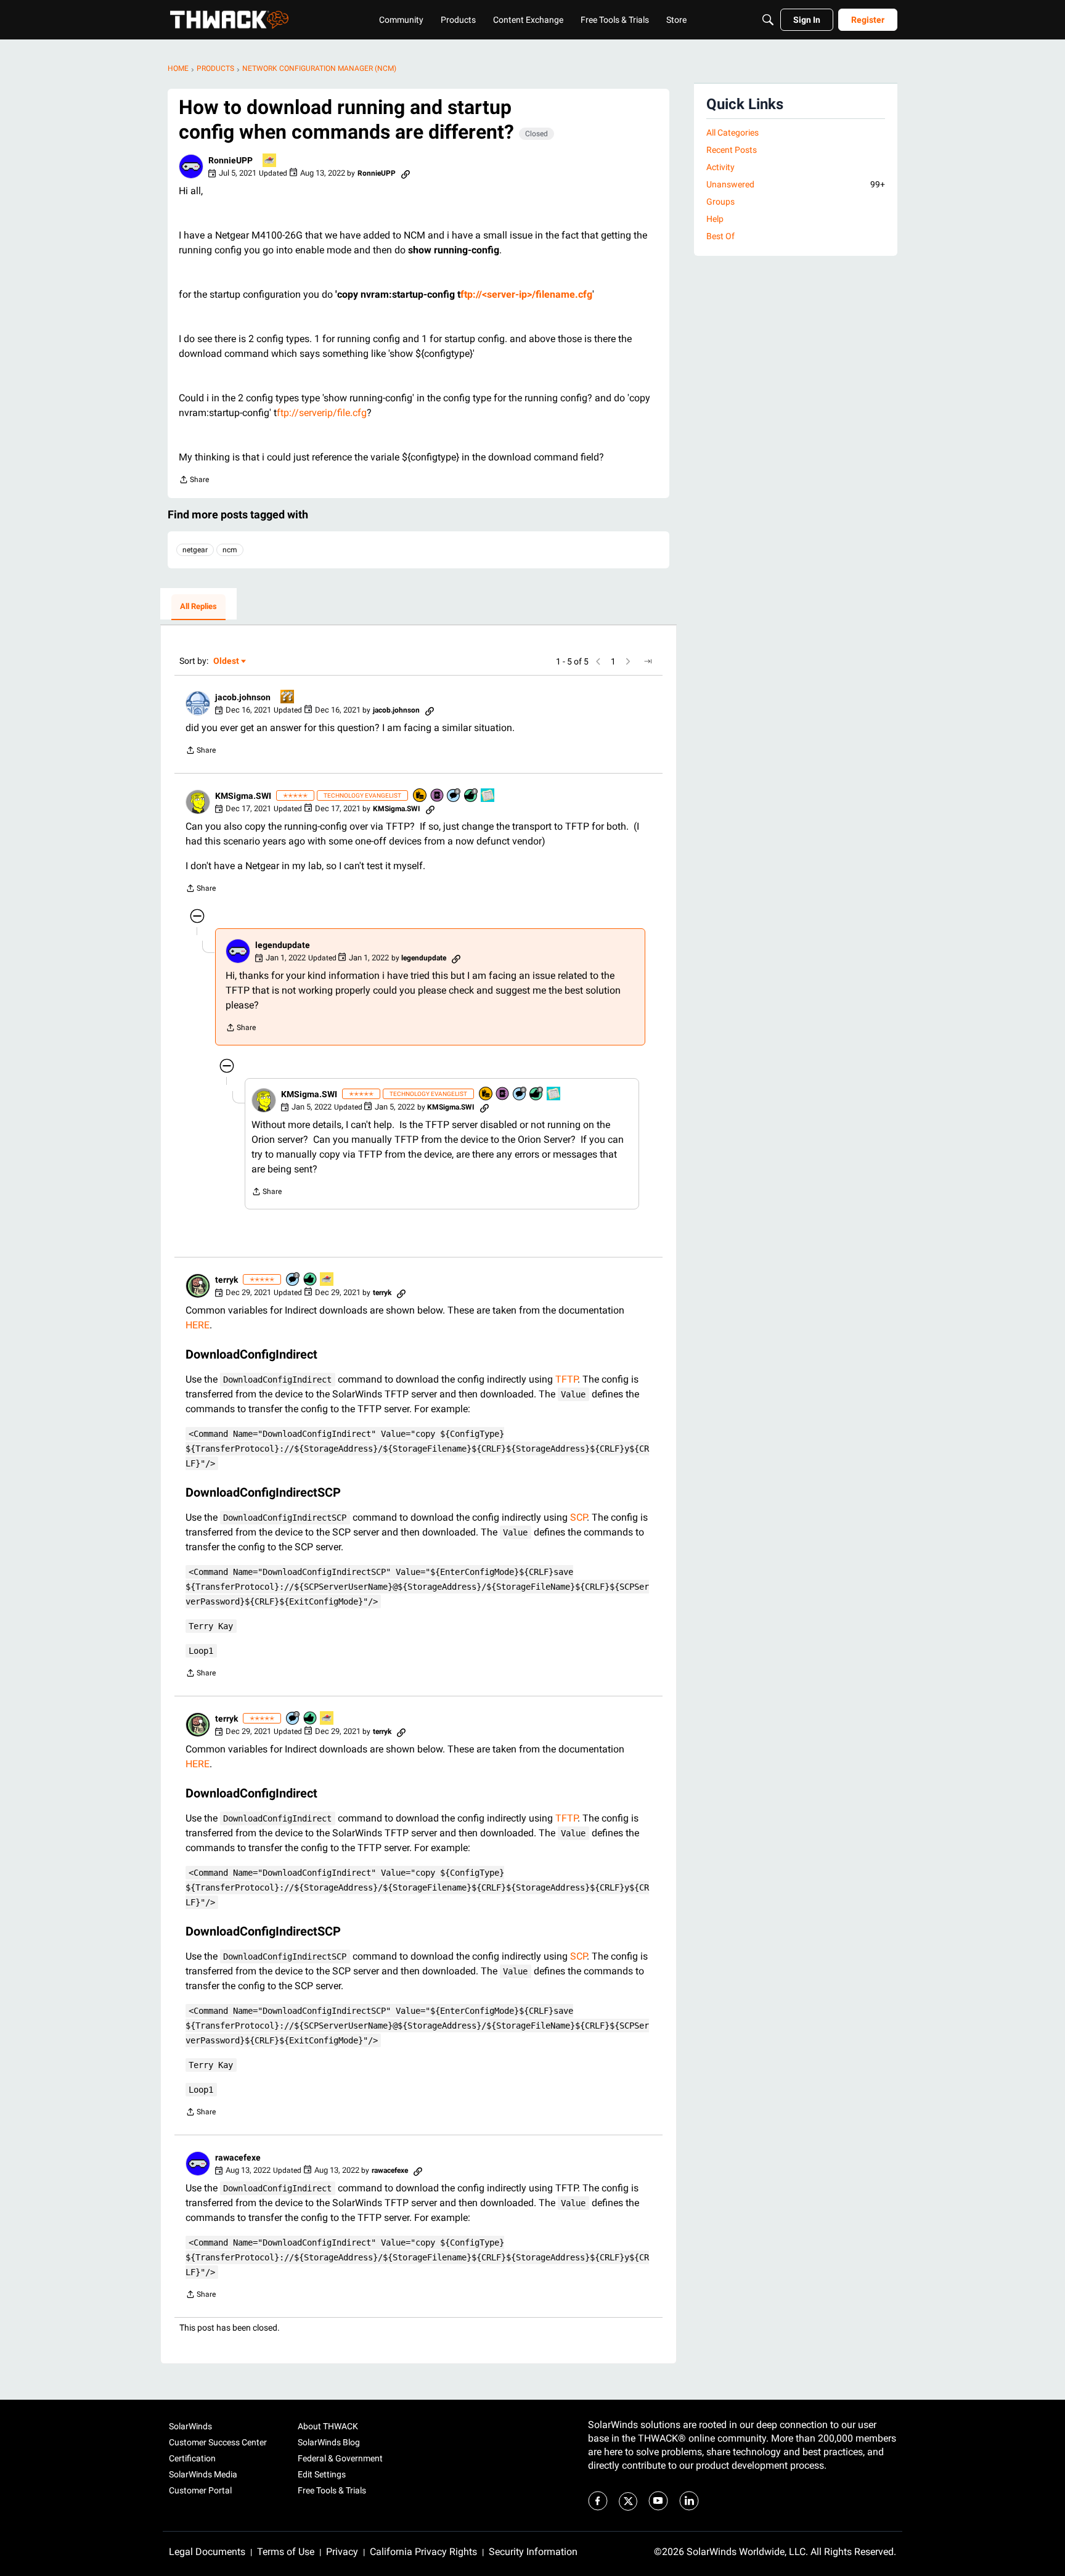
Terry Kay (211, 1626)
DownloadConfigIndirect (277, 1380)
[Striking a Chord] (488, 796)
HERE (198, 1325)
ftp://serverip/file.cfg (322, 413)
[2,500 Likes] (471, 796)
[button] (191, 166)
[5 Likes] (311, 1280)
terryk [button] (226, 1280)
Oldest (227, 662)
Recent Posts (732, 150)
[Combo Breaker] (420, 796)
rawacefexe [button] (238, 2157)
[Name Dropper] (438, 796)
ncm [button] (230, 550)
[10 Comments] (293, 1280)
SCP (578, 1517)
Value (573, 1394)
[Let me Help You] (270, 161)
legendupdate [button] (283, 945)
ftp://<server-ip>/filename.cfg (526, 294)
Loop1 (201, 1651)
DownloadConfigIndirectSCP (285, 1518)
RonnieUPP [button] (231, 160)
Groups (720, 202)
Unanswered (796, 184)
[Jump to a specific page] (648, 661)
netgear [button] (195, 550)
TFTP (566, 1379)
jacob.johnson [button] (243, 697)
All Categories (732, 133)
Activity (720, 167)
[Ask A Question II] (288, 697)
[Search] (768, 20)
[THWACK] (229, 20)
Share (194, 481)
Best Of (720, 236)
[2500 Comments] (454, 796)
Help (715, 219)
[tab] (198, 607)
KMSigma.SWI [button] (243, 796)
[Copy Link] (406, 173)
